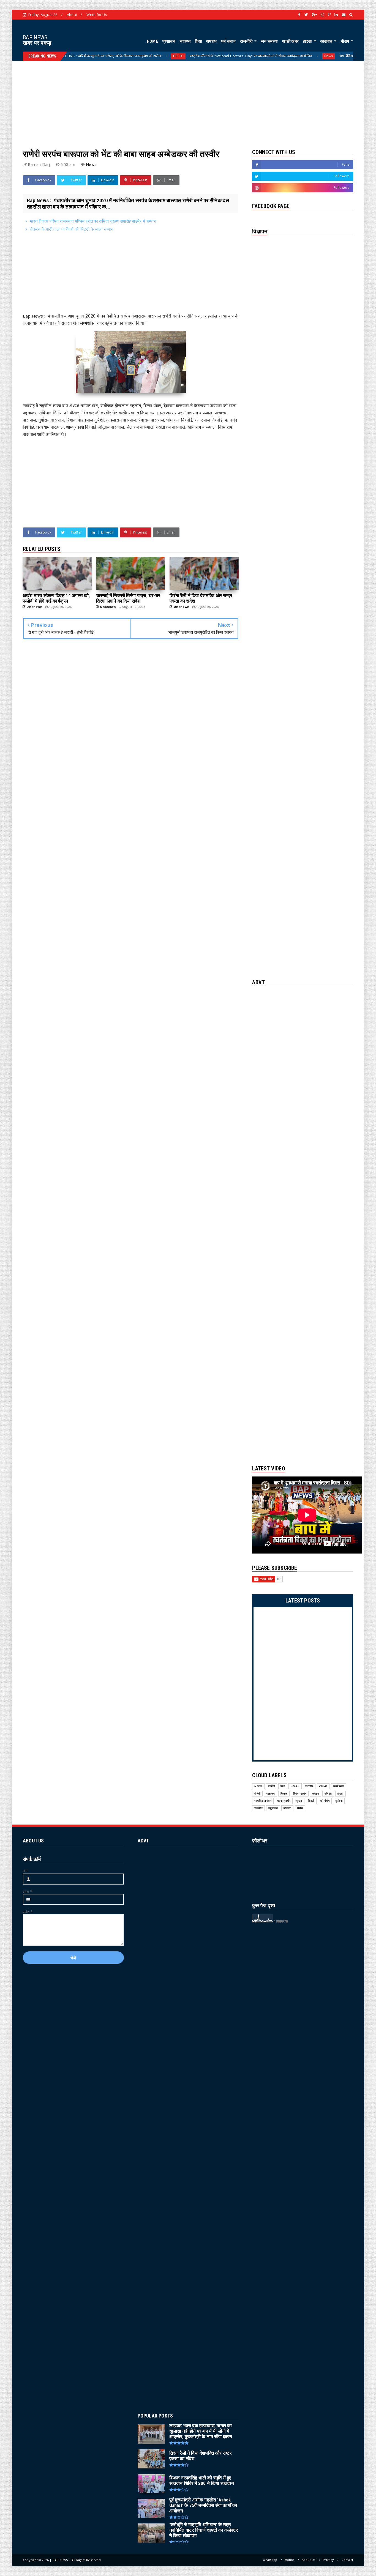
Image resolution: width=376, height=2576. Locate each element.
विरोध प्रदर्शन (300, 1794)
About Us (309, 2560)
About (72, 15)
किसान (284, 1794)
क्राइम (315, 1794)
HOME (152, 41)
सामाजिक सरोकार (263, 1801)
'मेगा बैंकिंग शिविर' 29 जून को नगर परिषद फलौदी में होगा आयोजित (311, 56)
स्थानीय (309, 1786)
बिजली (311, 1801)
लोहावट (287, 1808)
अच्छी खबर (290, 41)
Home (290, 2560)
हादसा (308, 41)
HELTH (108, 56)
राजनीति (247, 41)
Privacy (328, 2560)
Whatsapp (270, 2560)
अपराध (211, 41)
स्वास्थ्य (185, 41)
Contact (347, 2560)
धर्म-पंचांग (325, 1801)
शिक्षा (198, 41)
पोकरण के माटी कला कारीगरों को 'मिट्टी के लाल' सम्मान (72, 229)
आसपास (327, 41)
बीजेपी (257, 1794)
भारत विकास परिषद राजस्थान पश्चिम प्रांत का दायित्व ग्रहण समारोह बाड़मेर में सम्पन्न (93, 221)
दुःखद (299, 1801)
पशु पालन (273, 1808)
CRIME (323, 1786)
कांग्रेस (328, 1794)
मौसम (345, 41)
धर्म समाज (228, 41)
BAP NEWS (35, 37)
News (258, 56)
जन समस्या (269, 41)
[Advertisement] (188, 100)
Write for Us (97, 15)
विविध (300, 1808)
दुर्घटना (339, 1801)
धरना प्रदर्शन (284, 1801)
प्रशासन (169, 41)
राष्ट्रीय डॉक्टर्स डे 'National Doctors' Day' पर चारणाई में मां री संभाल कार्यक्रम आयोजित (181, 56)
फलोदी (271, 1786)
